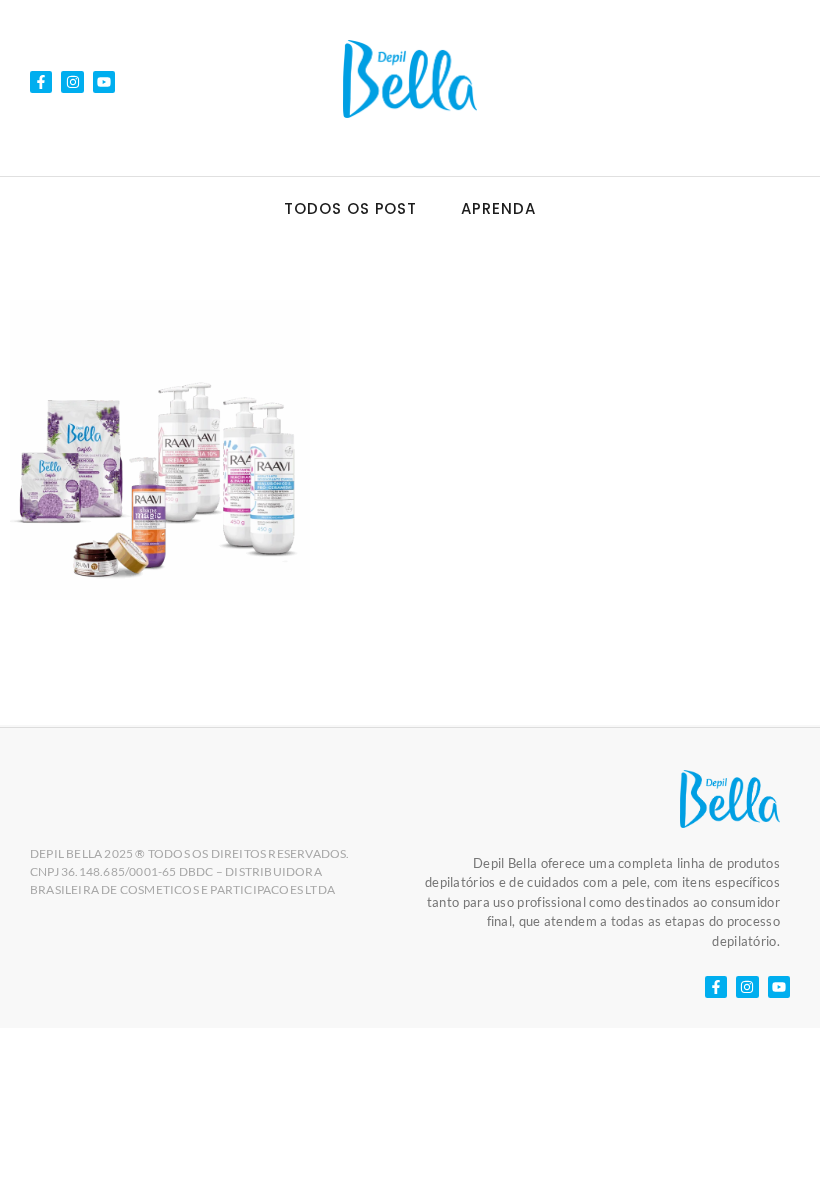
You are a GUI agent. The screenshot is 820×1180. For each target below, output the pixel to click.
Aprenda (498, 208)
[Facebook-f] (41, 82)
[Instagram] (72, 82)
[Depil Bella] (410, 79)
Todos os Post (350, 208)
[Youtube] (104, 82)
